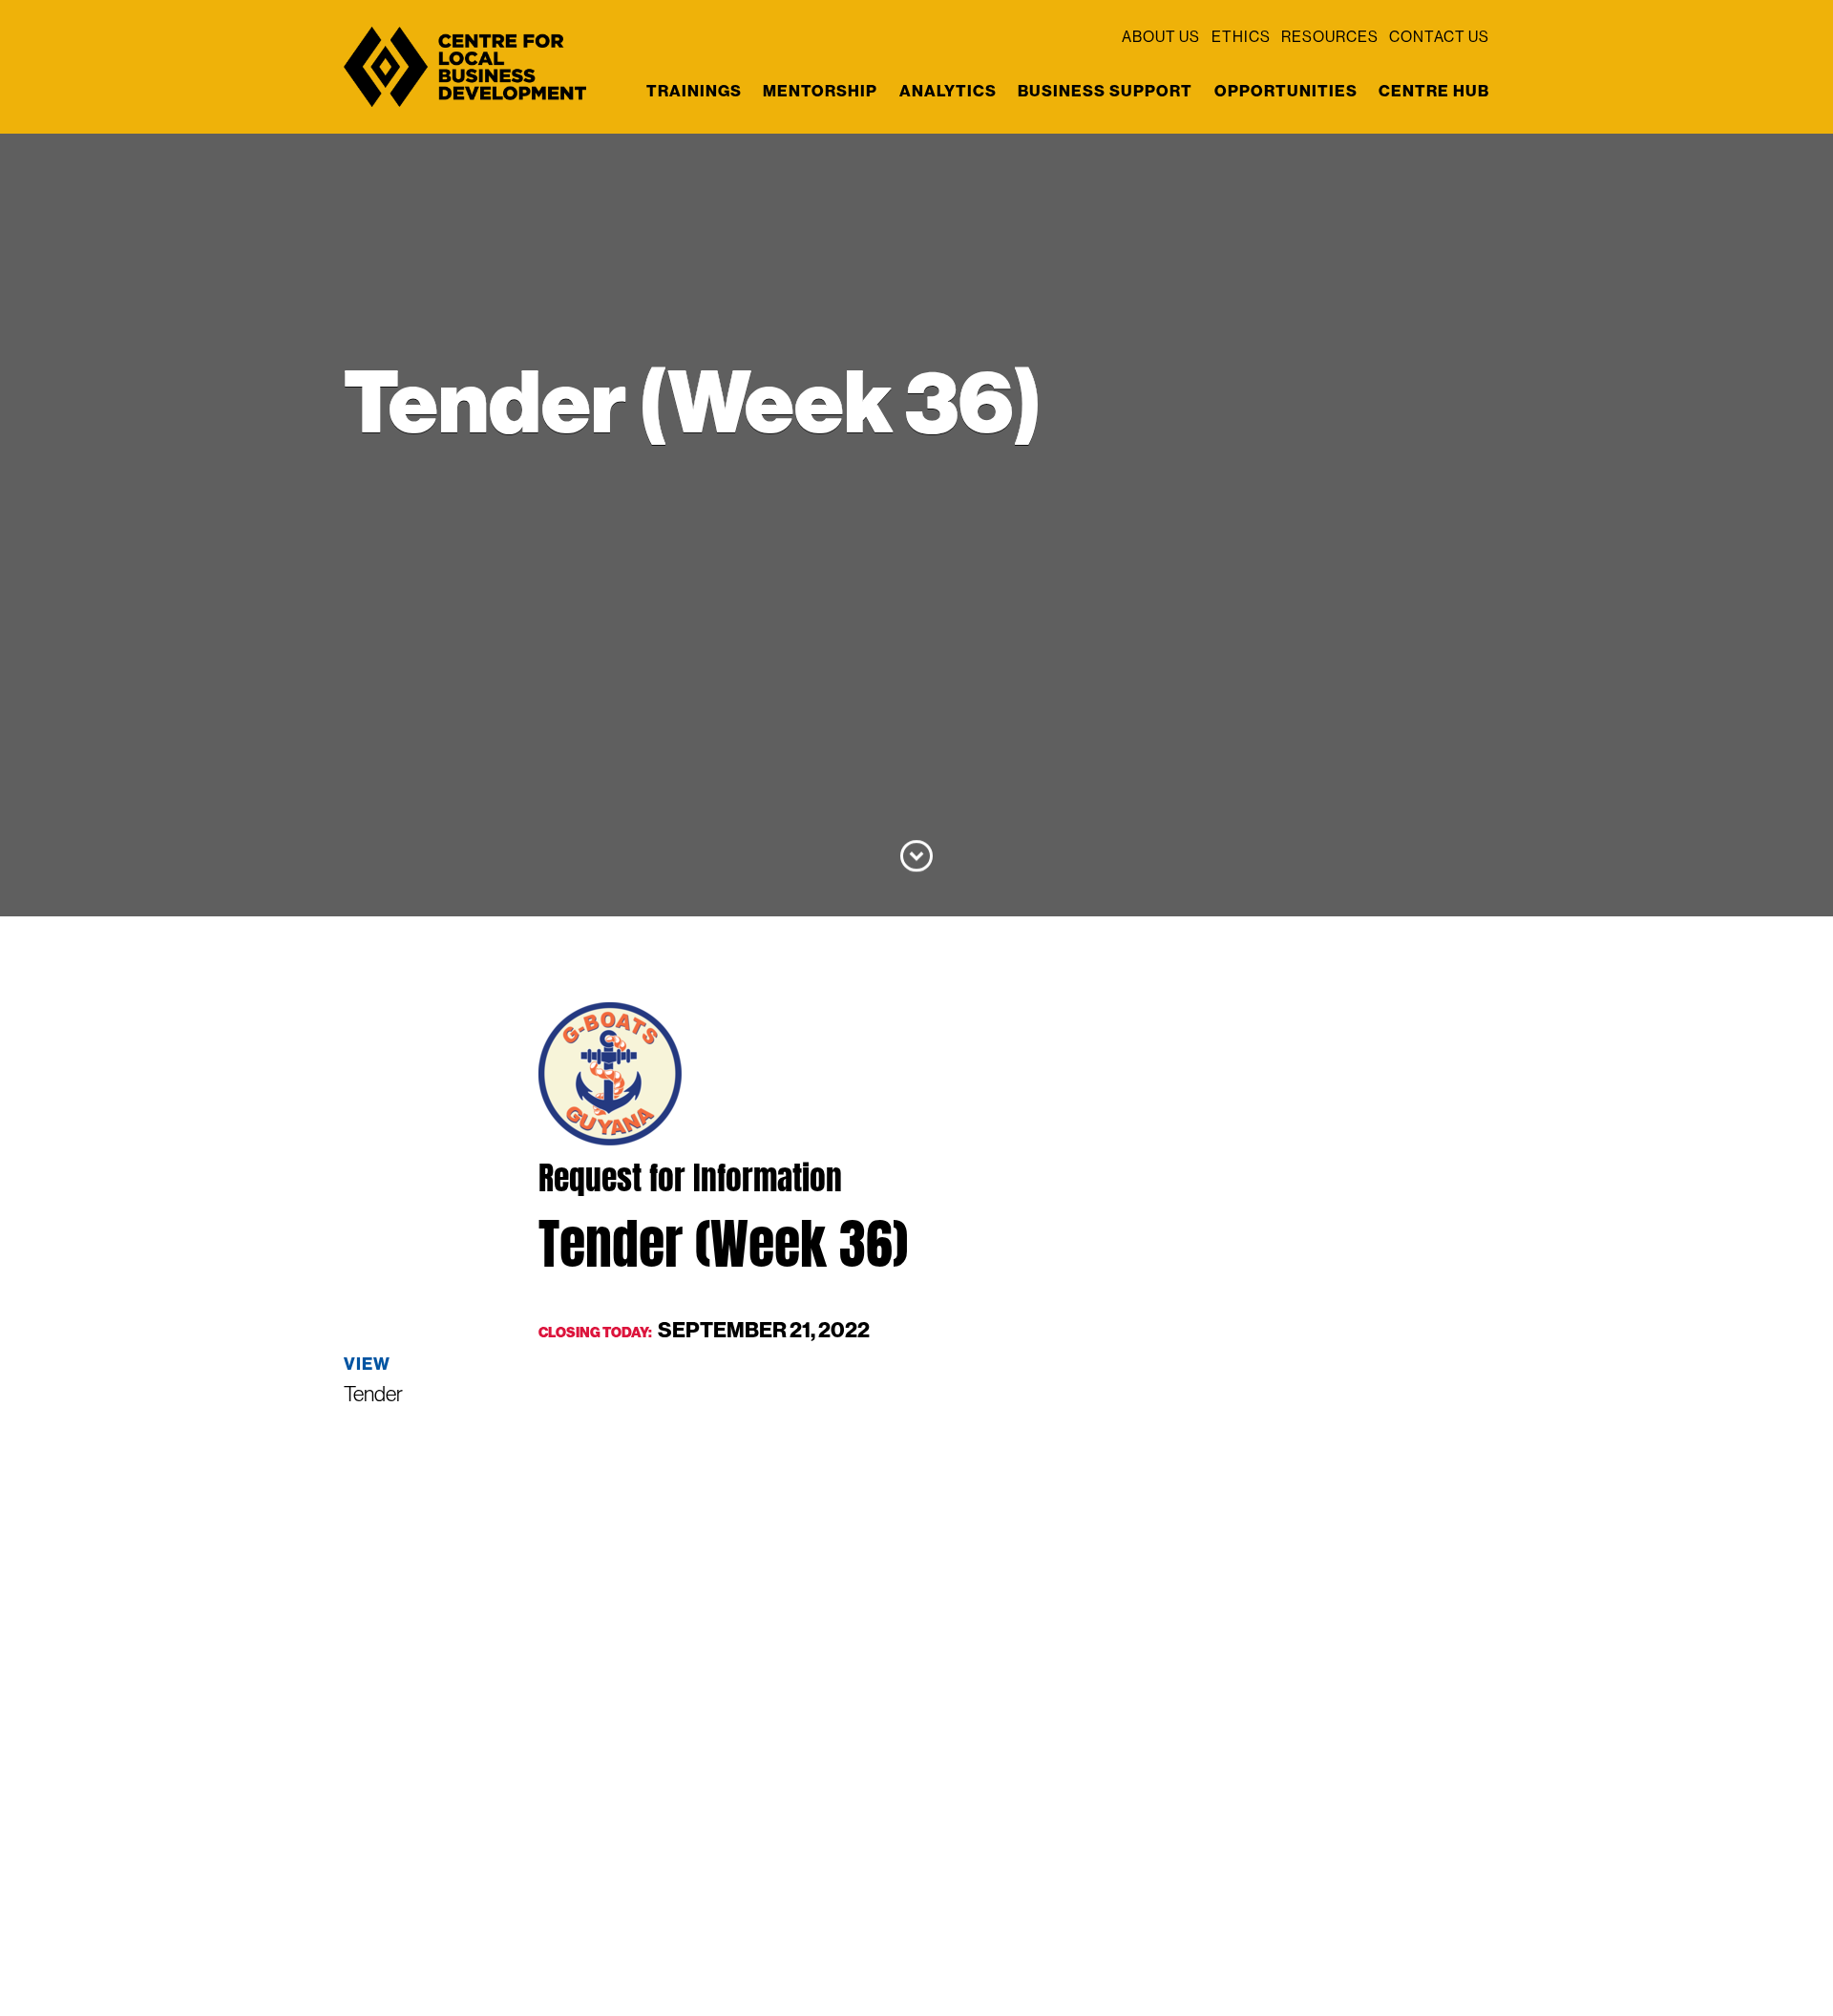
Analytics (948, 91)
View (367, 1364)
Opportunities (1286, 91)
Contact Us (1439, 37)
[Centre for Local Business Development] (465, 105)
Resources (1330, 37)
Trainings (694, 91)
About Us (1161, 37)
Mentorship (820, 91)
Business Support (1105, 91)
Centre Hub (1434, 91)
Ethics (1241, 37)
